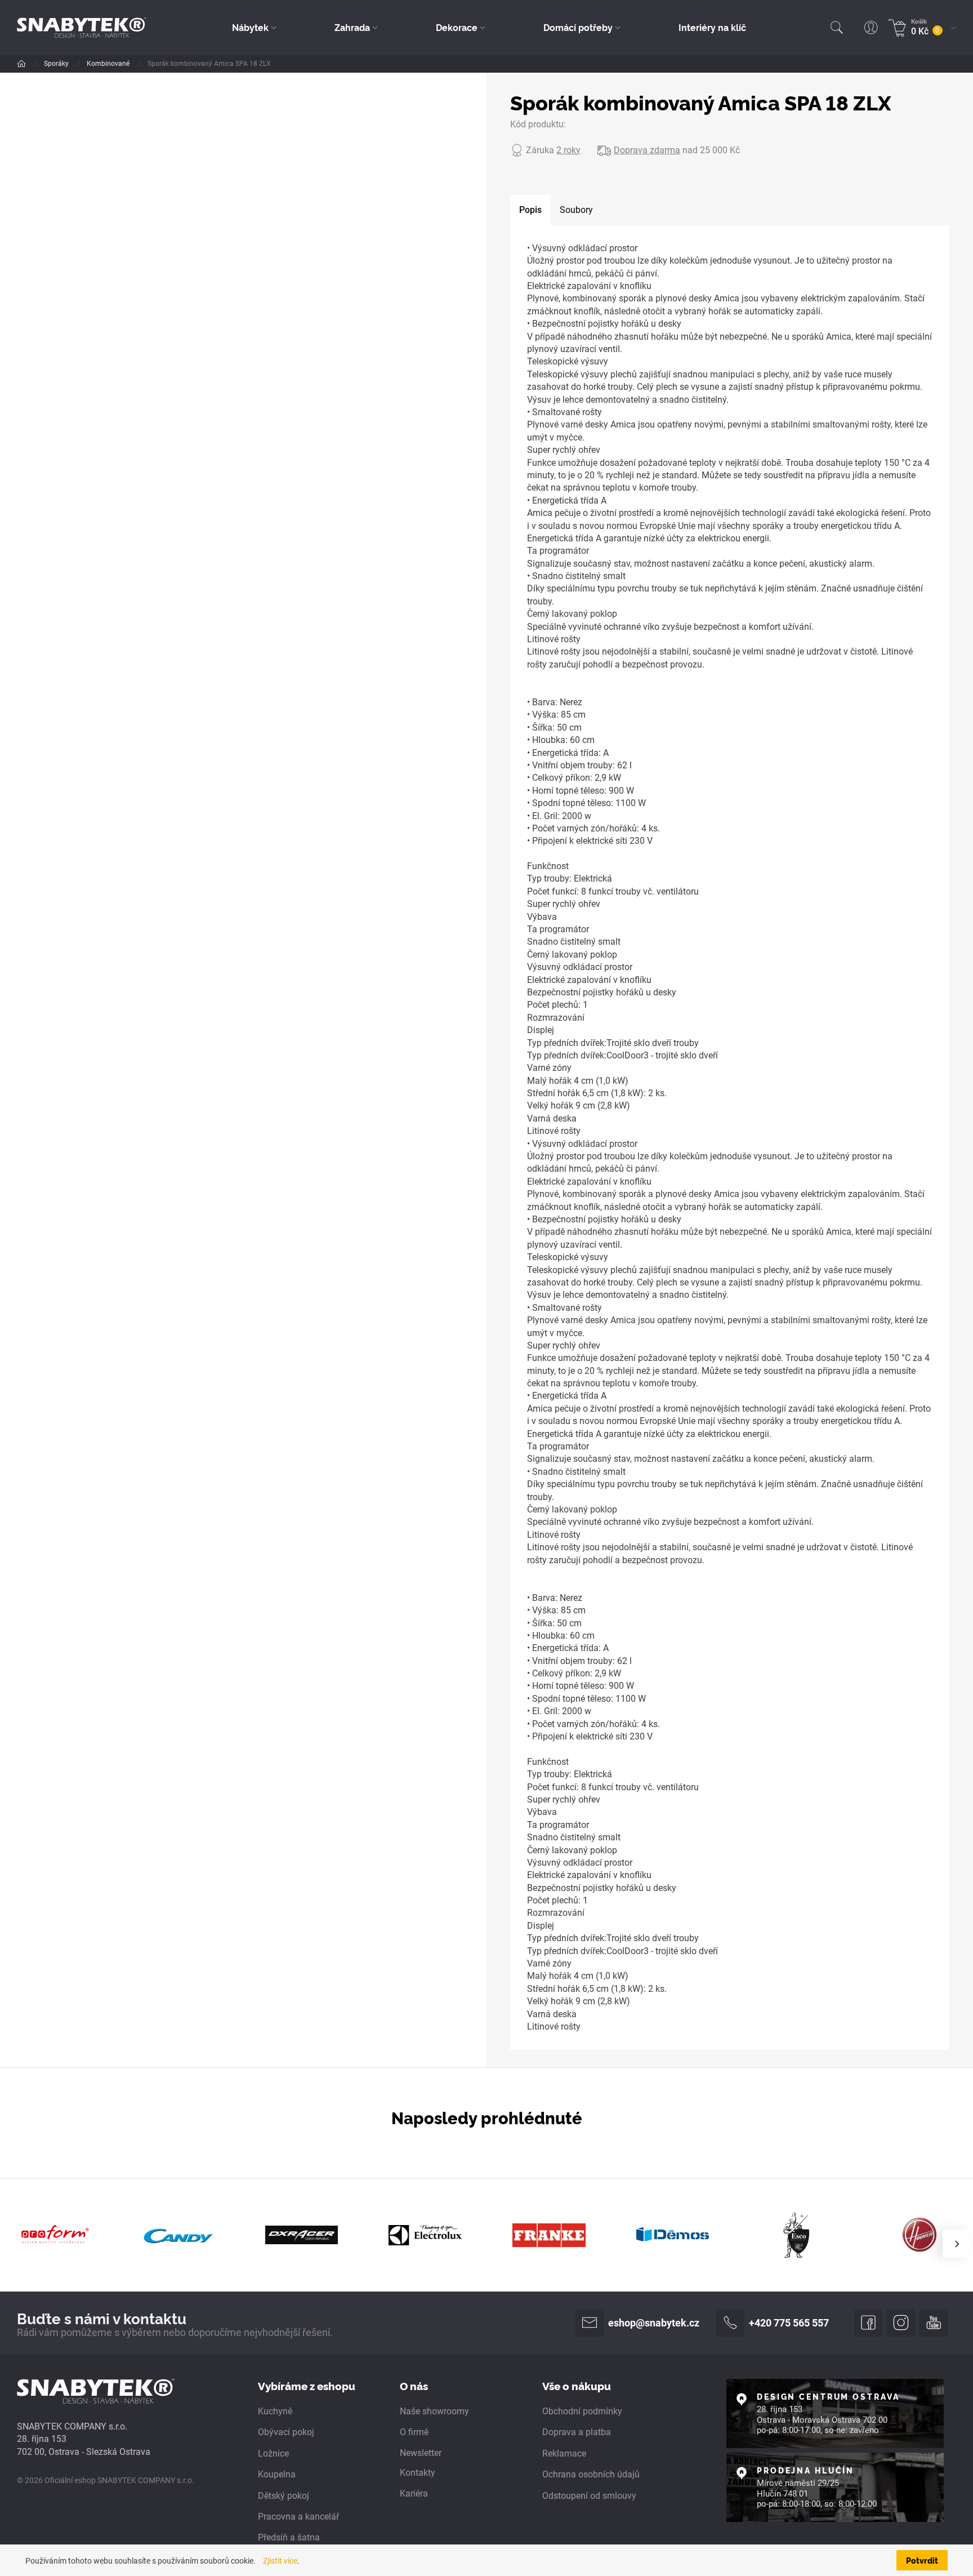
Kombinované (109, 64)
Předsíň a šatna (289, 2537)
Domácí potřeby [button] (578, 27)
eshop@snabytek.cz (654, 2323)
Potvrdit (922, 2560)
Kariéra (414, 2493)
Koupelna (277, 2474)
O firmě (414, 2432)
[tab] (530, 210)
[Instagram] (901, 2323)
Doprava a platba (577, 2432)
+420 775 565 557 (789, 2323)
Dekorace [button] (457, 27)
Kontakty (418, 2473)
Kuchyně (275, 2411)
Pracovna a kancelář (298, 2517)
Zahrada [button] (352, 27)
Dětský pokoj (284, 2496)
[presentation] (957, 2244)
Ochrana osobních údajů (591, 2474)
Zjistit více (280, 2561)
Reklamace (564, 2453)
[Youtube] (934, 2323)
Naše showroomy (434, 2411)
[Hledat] (837, 28)
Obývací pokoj (286, 2432)
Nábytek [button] (250, 27)
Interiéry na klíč (712, 27)
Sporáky (57, 64)
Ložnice (273, 2453)
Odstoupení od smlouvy (589, 2496)
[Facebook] (868, 2323)
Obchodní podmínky (582, 2411)
